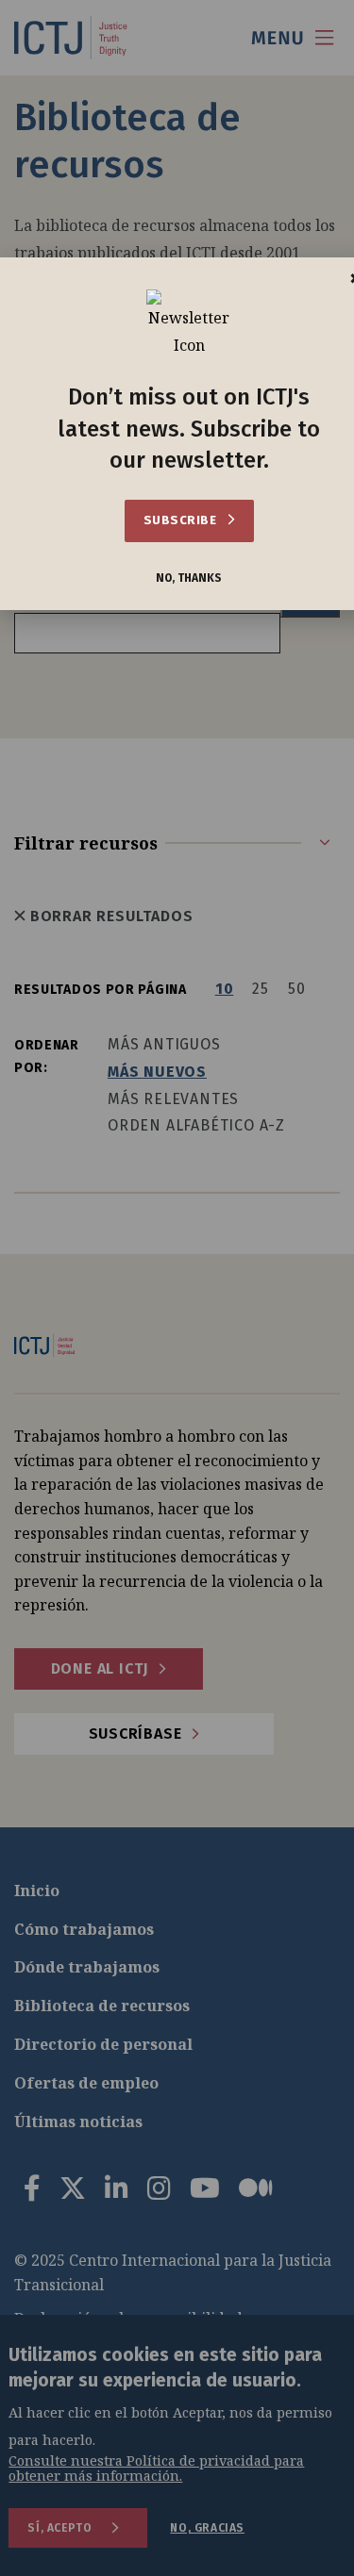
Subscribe (182, 520)
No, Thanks (189, 578)
